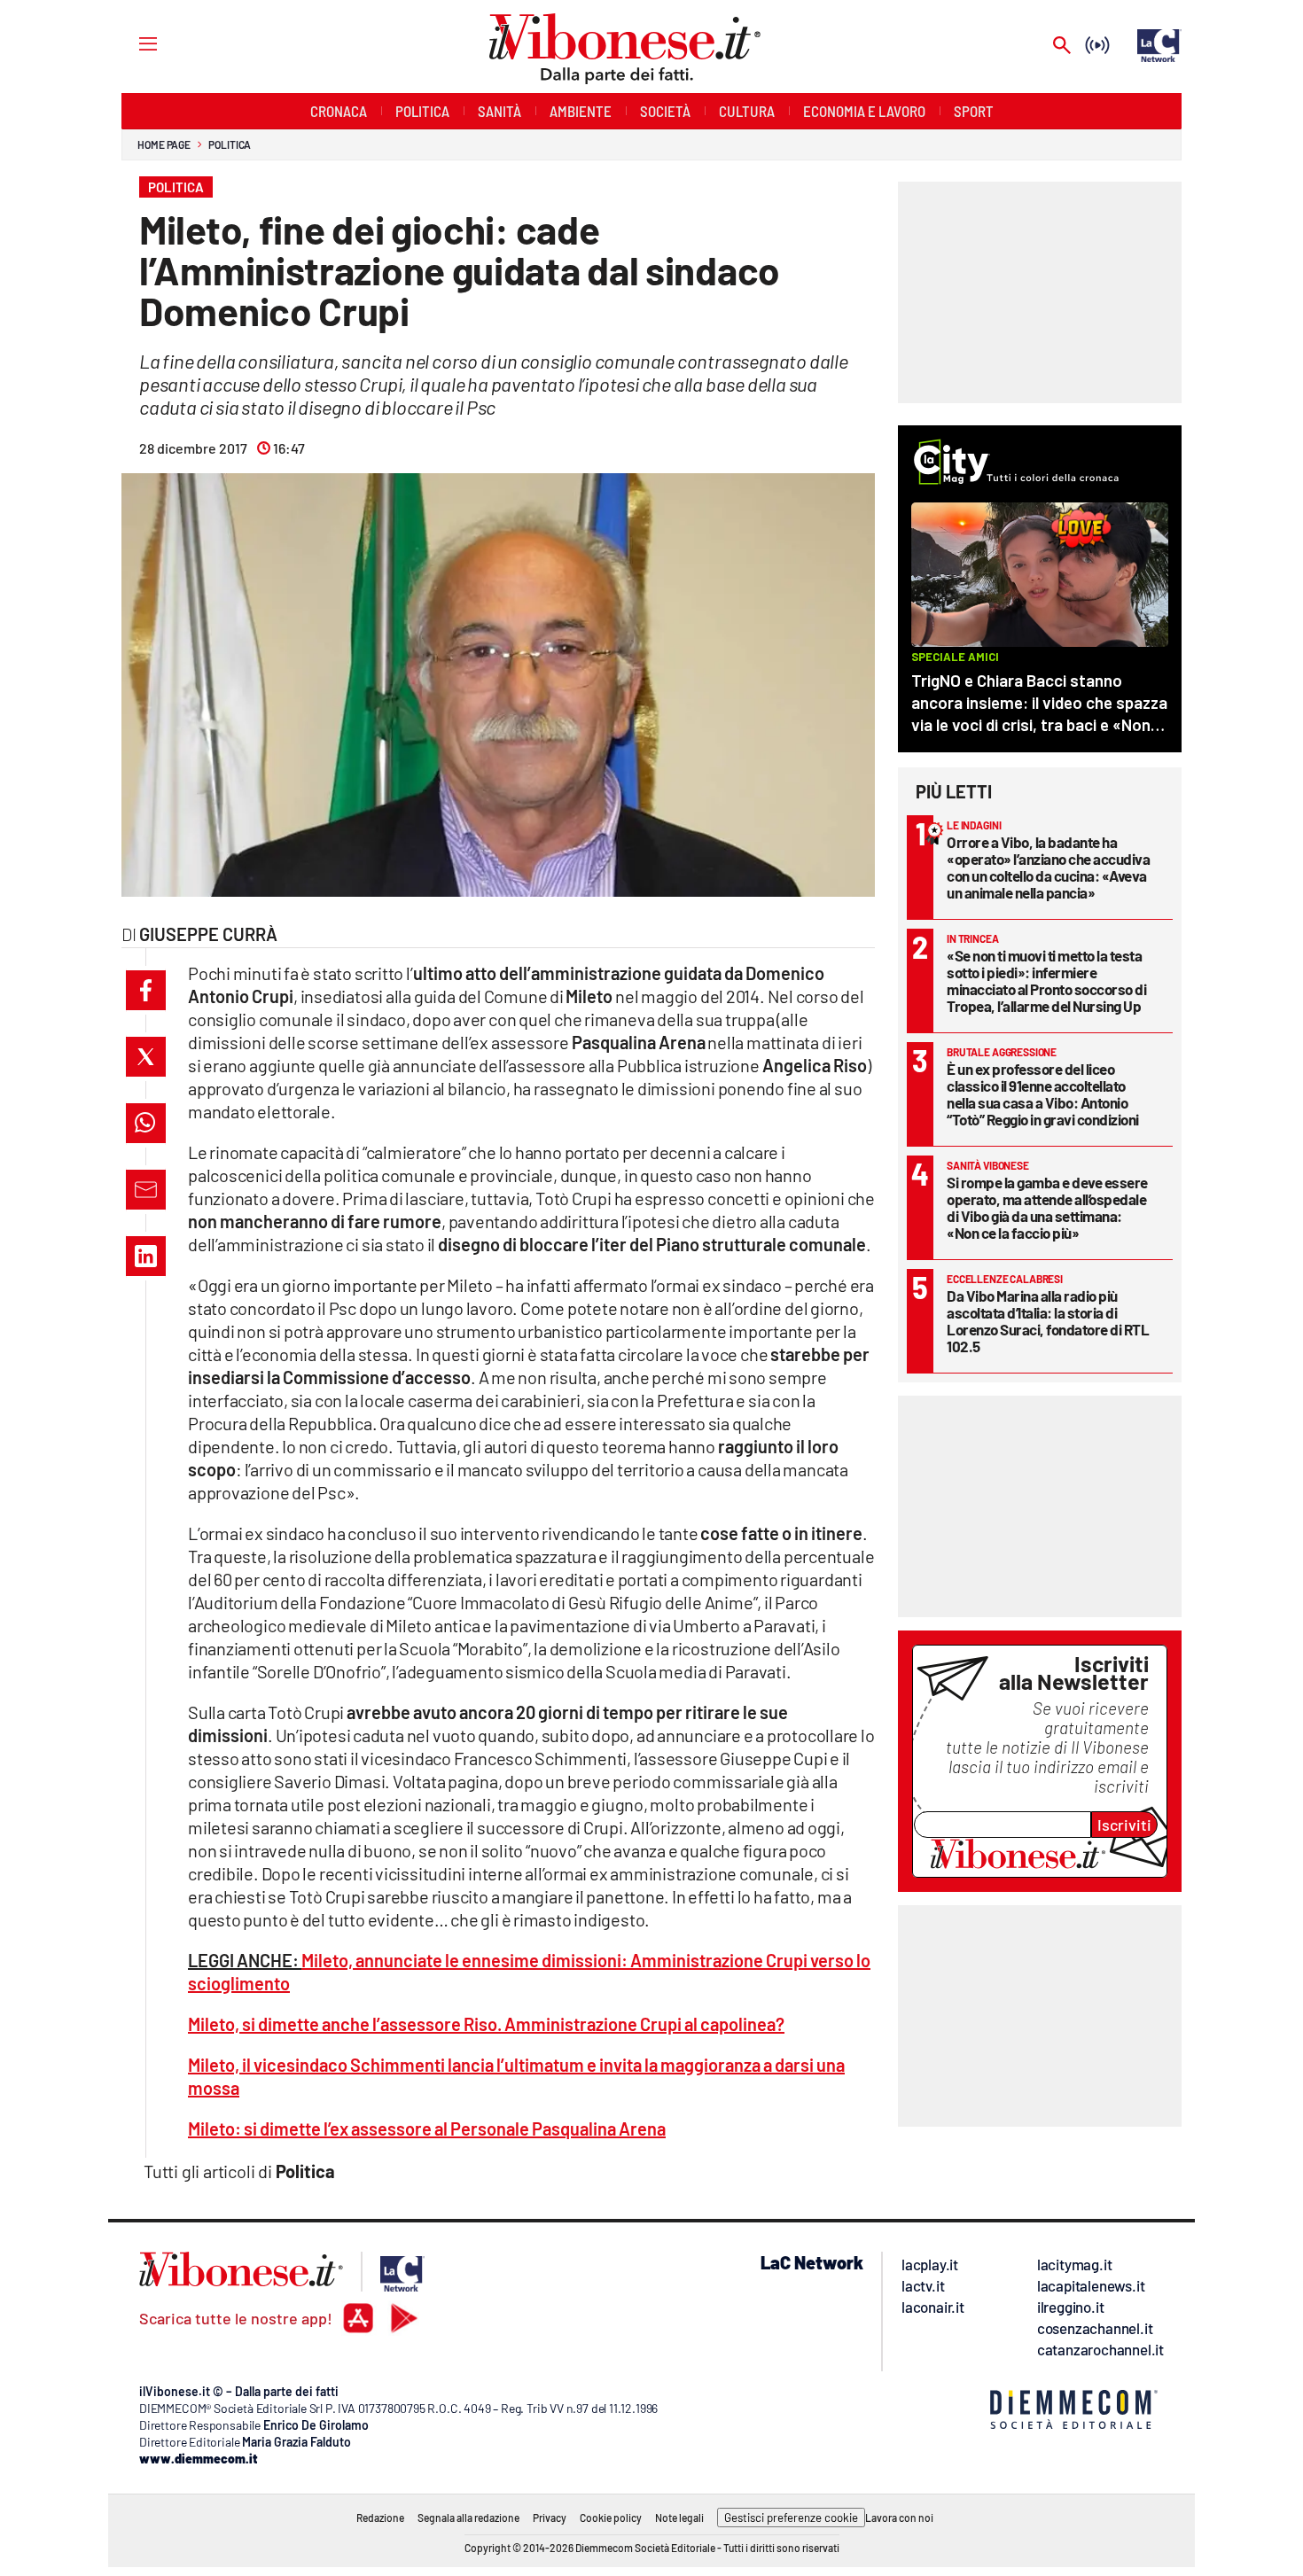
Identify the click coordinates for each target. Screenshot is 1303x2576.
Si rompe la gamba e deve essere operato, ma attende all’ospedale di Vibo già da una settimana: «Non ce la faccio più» (1047, 1207)
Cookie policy (611, 2518)
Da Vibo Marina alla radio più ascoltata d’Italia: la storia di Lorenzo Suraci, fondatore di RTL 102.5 (1048, 1321)
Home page (164, 144)
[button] (146, 990)
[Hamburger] (132, 43)
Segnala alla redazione (468, 2518)
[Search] (1062, 47)
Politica (230, 144)
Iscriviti (1124, 1825)
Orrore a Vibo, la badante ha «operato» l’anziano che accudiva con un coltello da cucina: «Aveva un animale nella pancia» (1048, 867)
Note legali (679, 2518)
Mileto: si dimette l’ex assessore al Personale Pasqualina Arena (427, 2129)
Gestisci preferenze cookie (791, 2518)
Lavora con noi (899, 2518)
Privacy (550, 2518)
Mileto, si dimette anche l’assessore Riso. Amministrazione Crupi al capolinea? (486, 2024)
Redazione (380, 2518)
